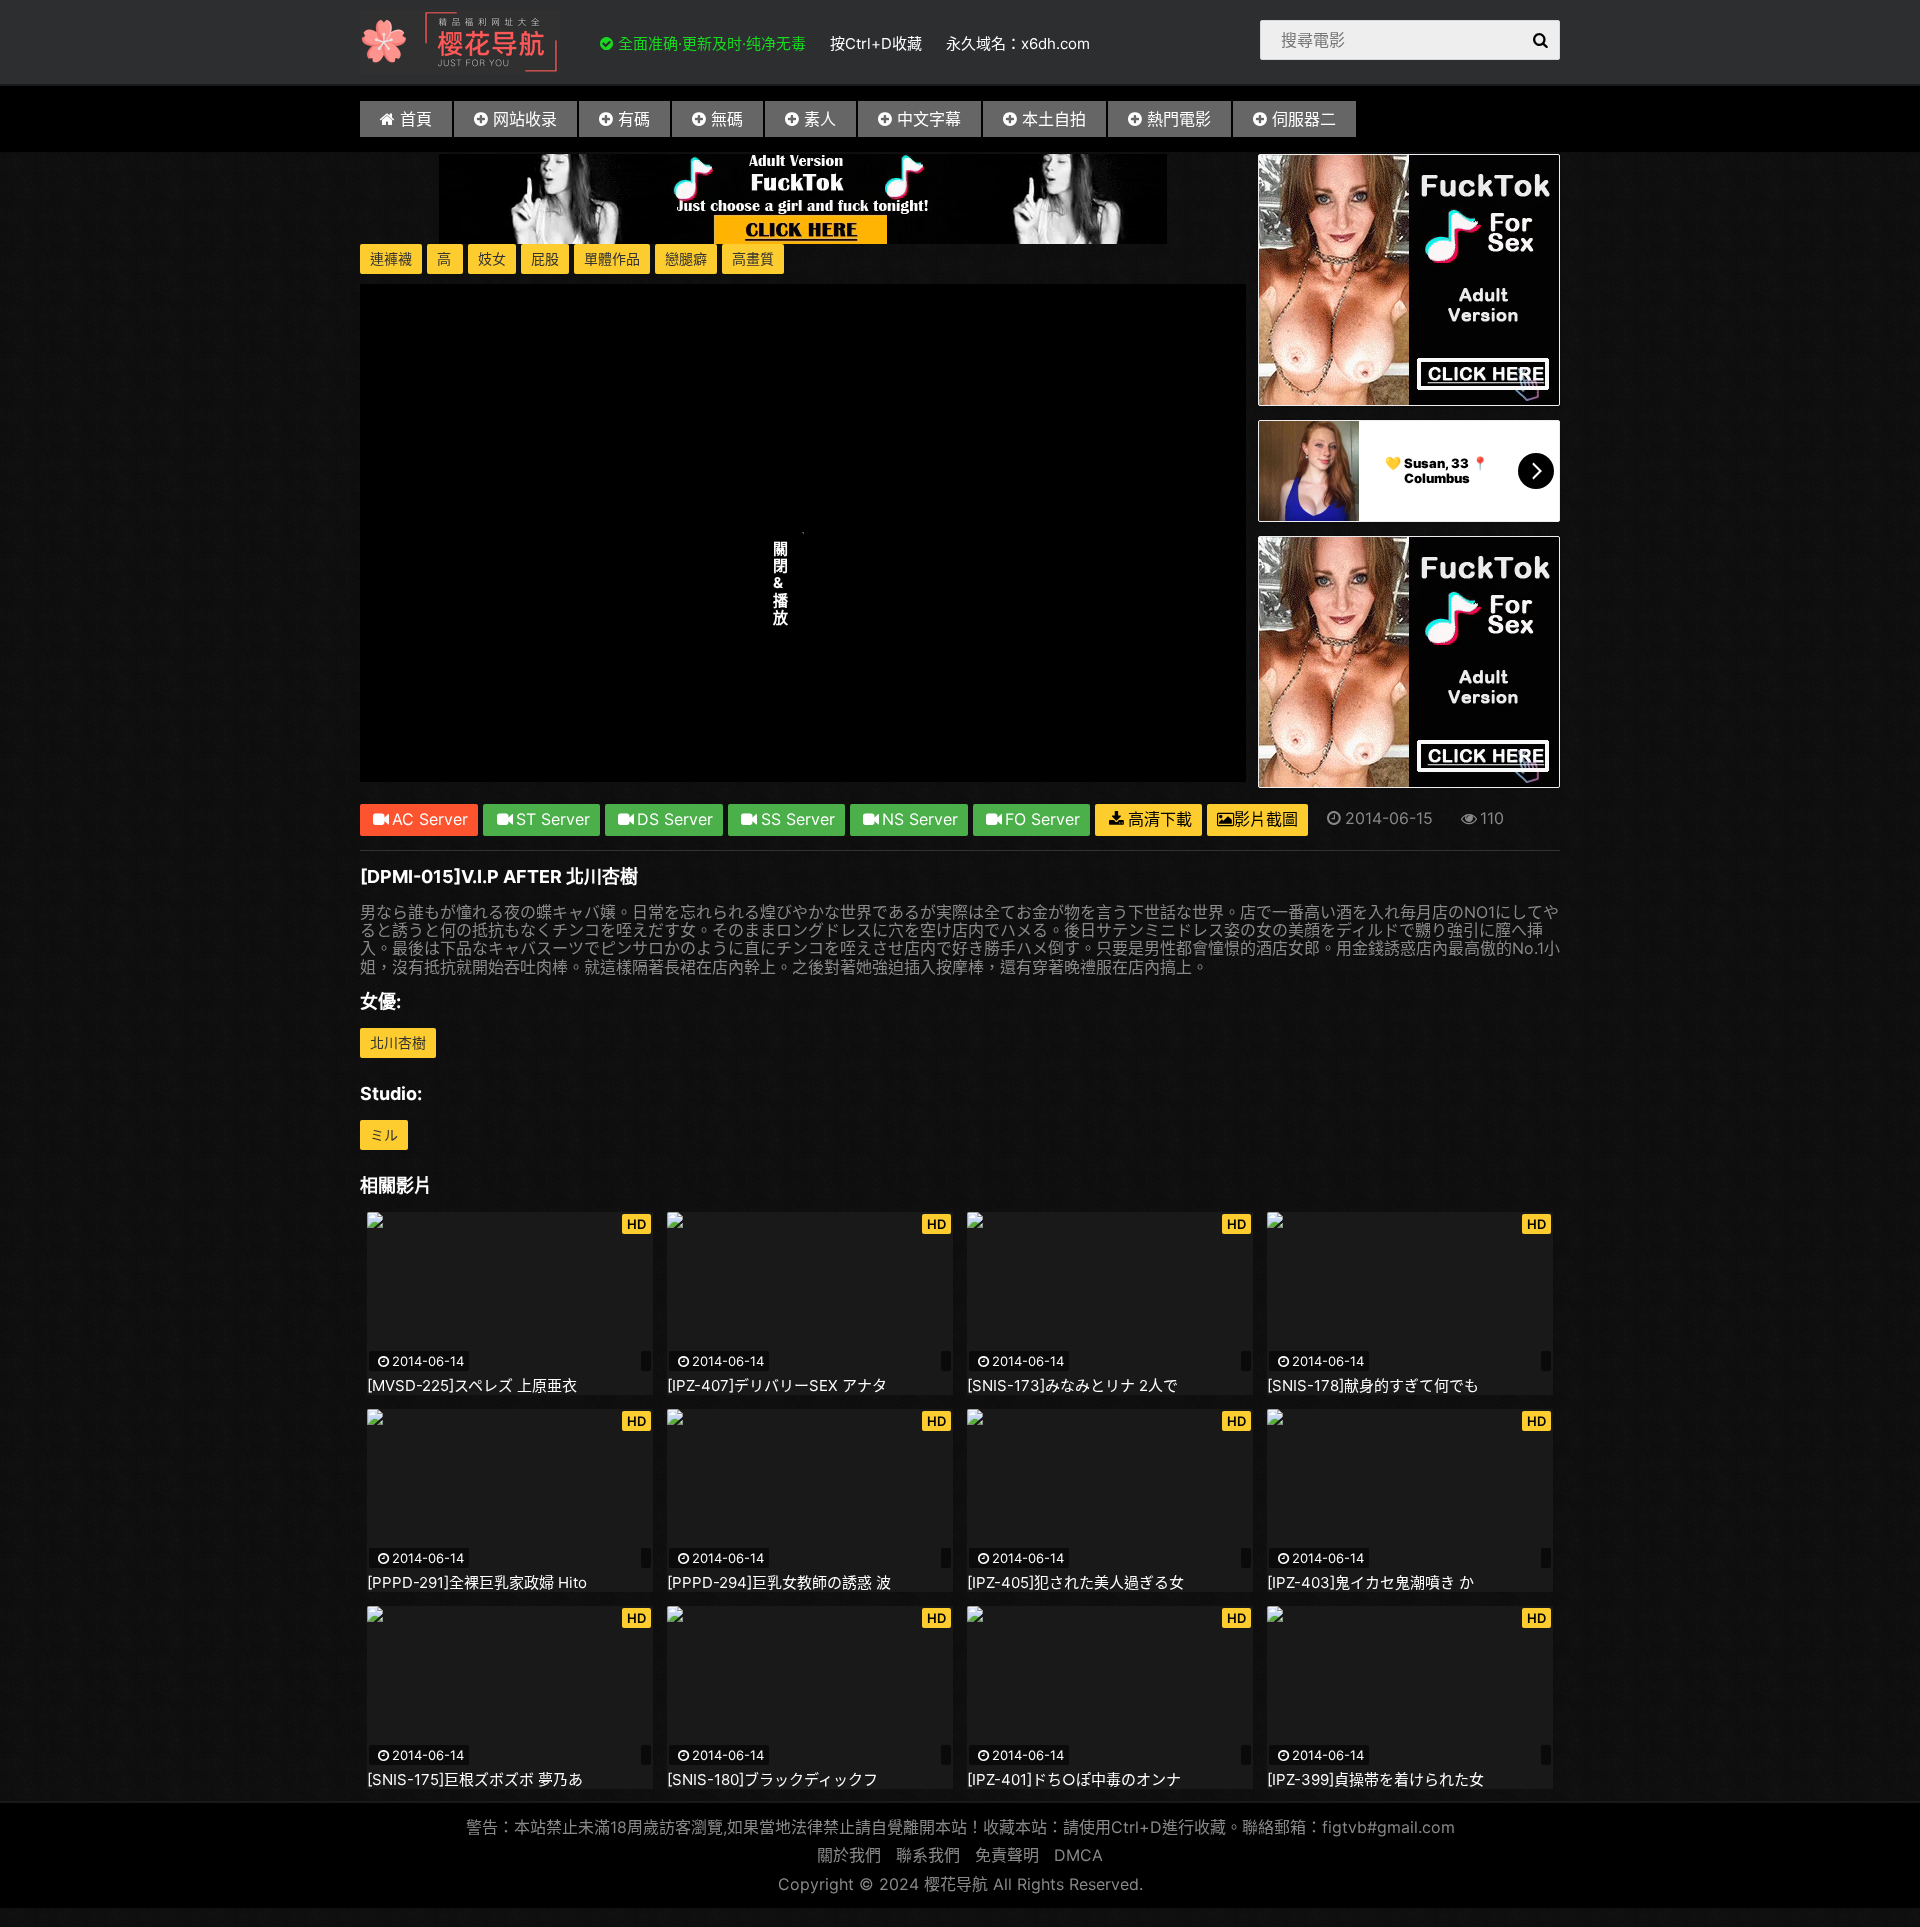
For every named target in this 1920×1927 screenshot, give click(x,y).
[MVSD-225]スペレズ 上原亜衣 (472, 1386)
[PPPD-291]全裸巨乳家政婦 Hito (477, 1583)
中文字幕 (929, 119)
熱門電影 (1179, 119)
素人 (820, 119)
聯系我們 (928, 1855)
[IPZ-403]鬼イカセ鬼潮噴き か (1370, 1583)
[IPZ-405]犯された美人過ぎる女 (1075, 1583)
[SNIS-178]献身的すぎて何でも (1373, 1386)
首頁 (416, 119)
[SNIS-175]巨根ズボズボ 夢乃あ (475, 1780)
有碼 (634, 119)
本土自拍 (1054, 119)
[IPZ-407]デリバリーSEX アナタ (777, 1386)
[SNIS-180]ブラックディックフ (772, 1780)
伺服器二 (1304, 119)
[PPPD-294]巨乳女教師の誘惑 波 (779, 1583)
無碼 (727, 119)
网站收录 (525, 119)
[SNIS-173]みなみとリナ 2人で (1072, 1386)
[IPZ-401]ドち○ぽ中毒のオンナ (1074, 1780)
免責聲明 (1007, 1855)
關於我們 (849, 1855)
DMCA (1078, 1855)
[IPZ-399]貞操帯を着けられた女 (1375, 1780)
